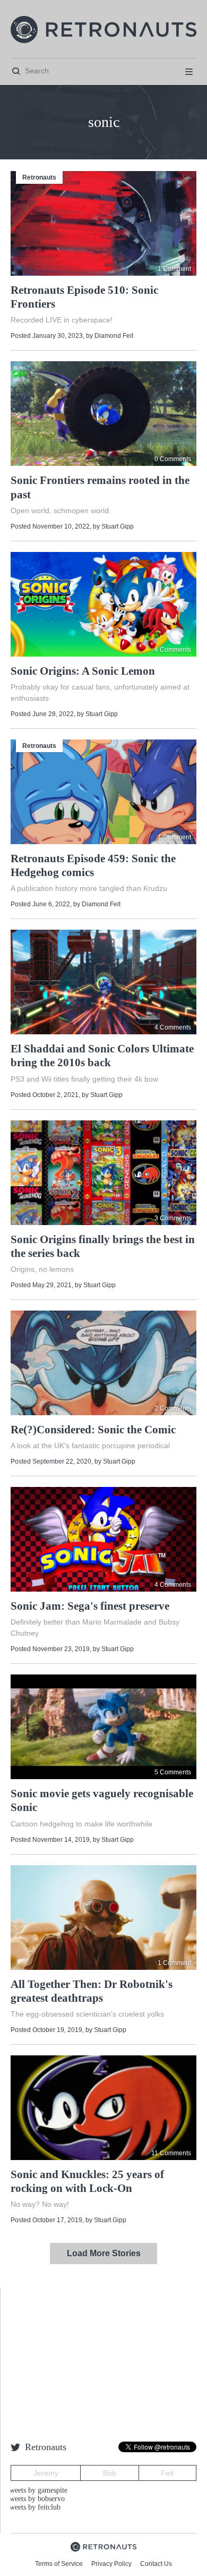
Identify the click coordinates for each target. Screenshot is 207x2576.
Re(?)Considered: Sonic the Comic (93, 1430)
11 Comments (171, 2153)
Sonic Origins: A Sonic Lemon (83, 671)
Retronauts (39, 177)
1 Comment (174, 269)
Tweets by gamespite (36, 2490)
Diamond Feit (114, 336)
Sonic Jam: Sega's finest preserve (90, 1606)
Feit (167, 2473)
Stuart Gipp (118, 526)
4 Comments (173, 650)
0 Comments (173, 459)
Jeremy (46, 2473)
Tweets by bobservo (35, 2499)
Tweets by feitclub (33, 2507)
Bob (110, 2473)
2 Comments (173, 1408)
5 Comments (173, 1772)
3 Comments (173, 1218)
